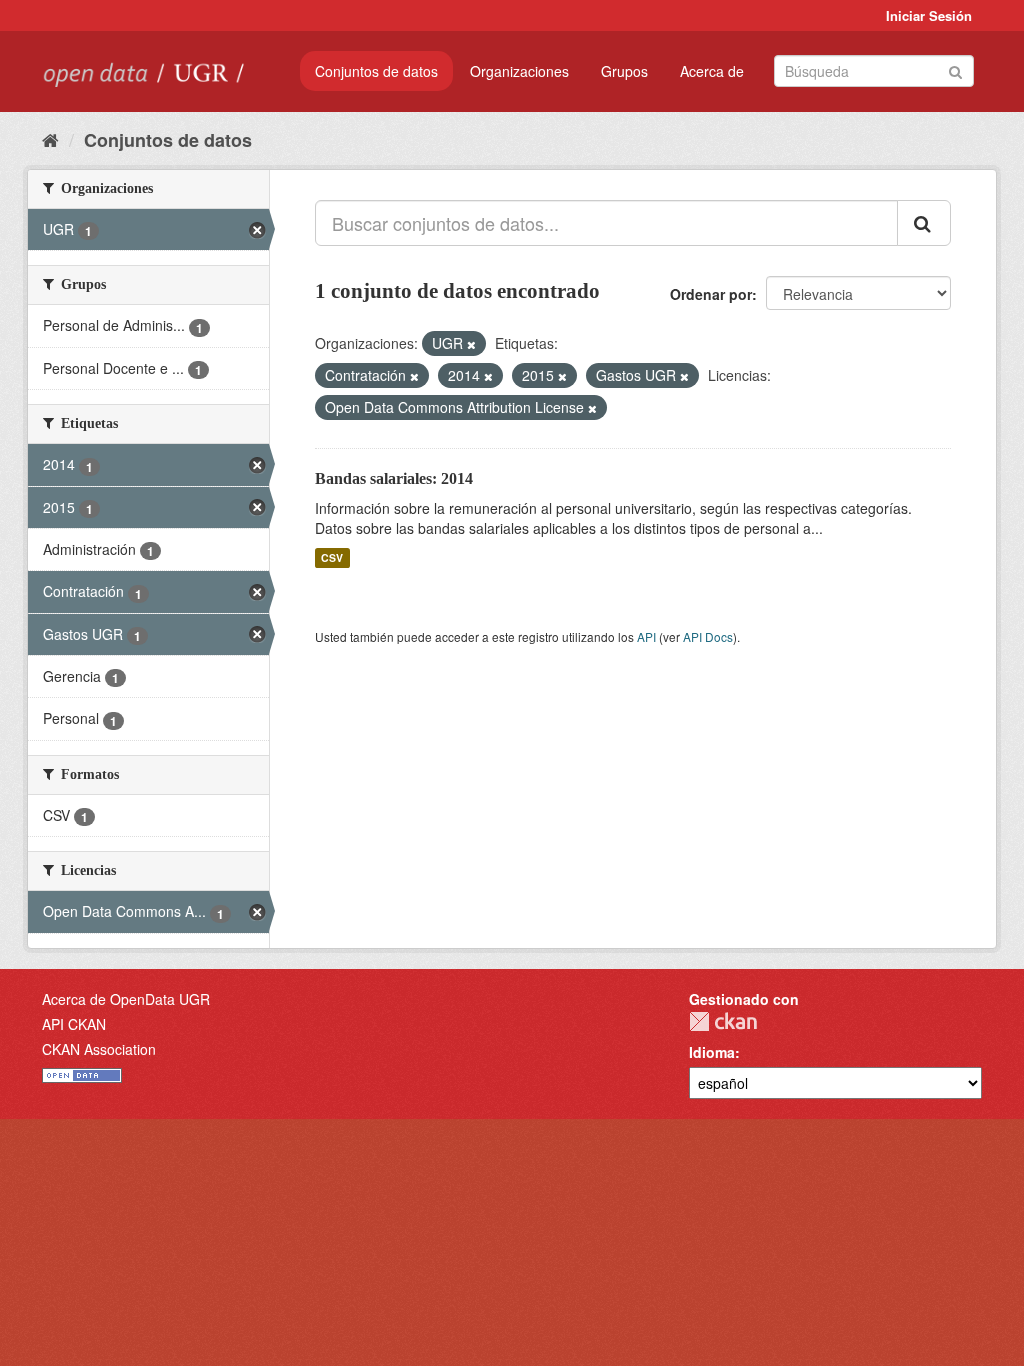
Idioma (712, 1052)
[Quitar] (471, 344)
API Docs (708, 636)
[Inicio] (50, 139)
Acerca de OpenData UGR (126, 999)
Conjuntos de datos (376, 71)
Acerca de (712, 71)
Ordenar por (711, 294)
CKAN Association (99, 1049)
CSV (332, 557)
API (646, 636)
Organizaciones (519, 71)
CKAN (723, 1021)
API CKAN (74, 1024)
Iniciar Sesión (929, 15)
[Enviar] (955, 69)
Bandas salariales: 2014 (394, 478)
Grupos (624, 71)
